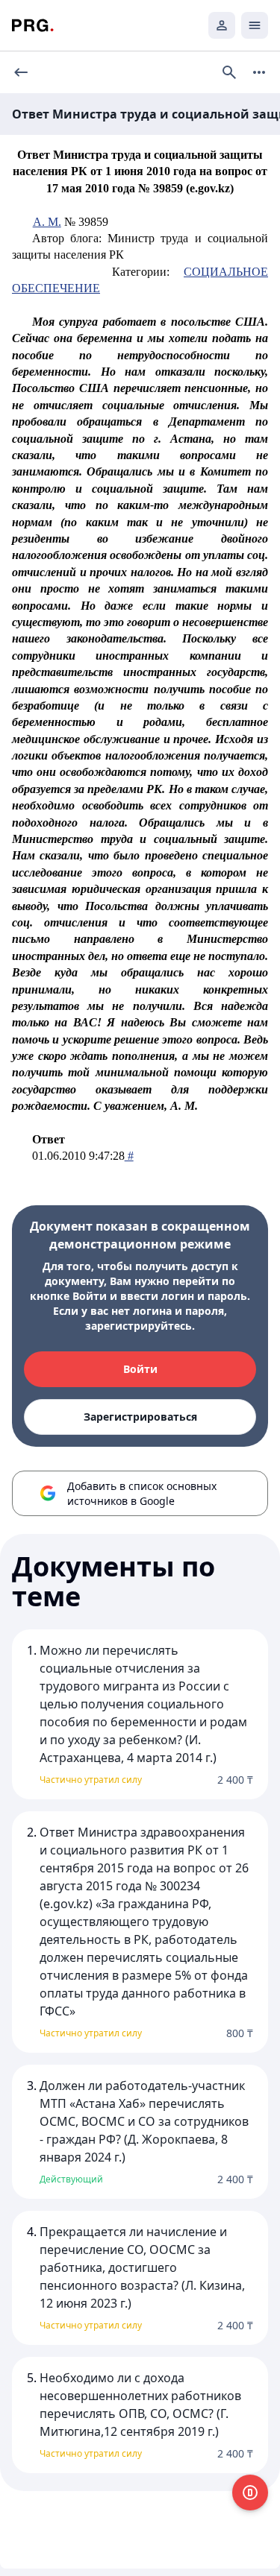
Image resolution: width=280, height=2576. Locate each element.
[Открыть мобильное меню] (255, 25)
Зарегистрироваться (140, 1417)
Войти (140, 1369)
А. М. (47, 222)
